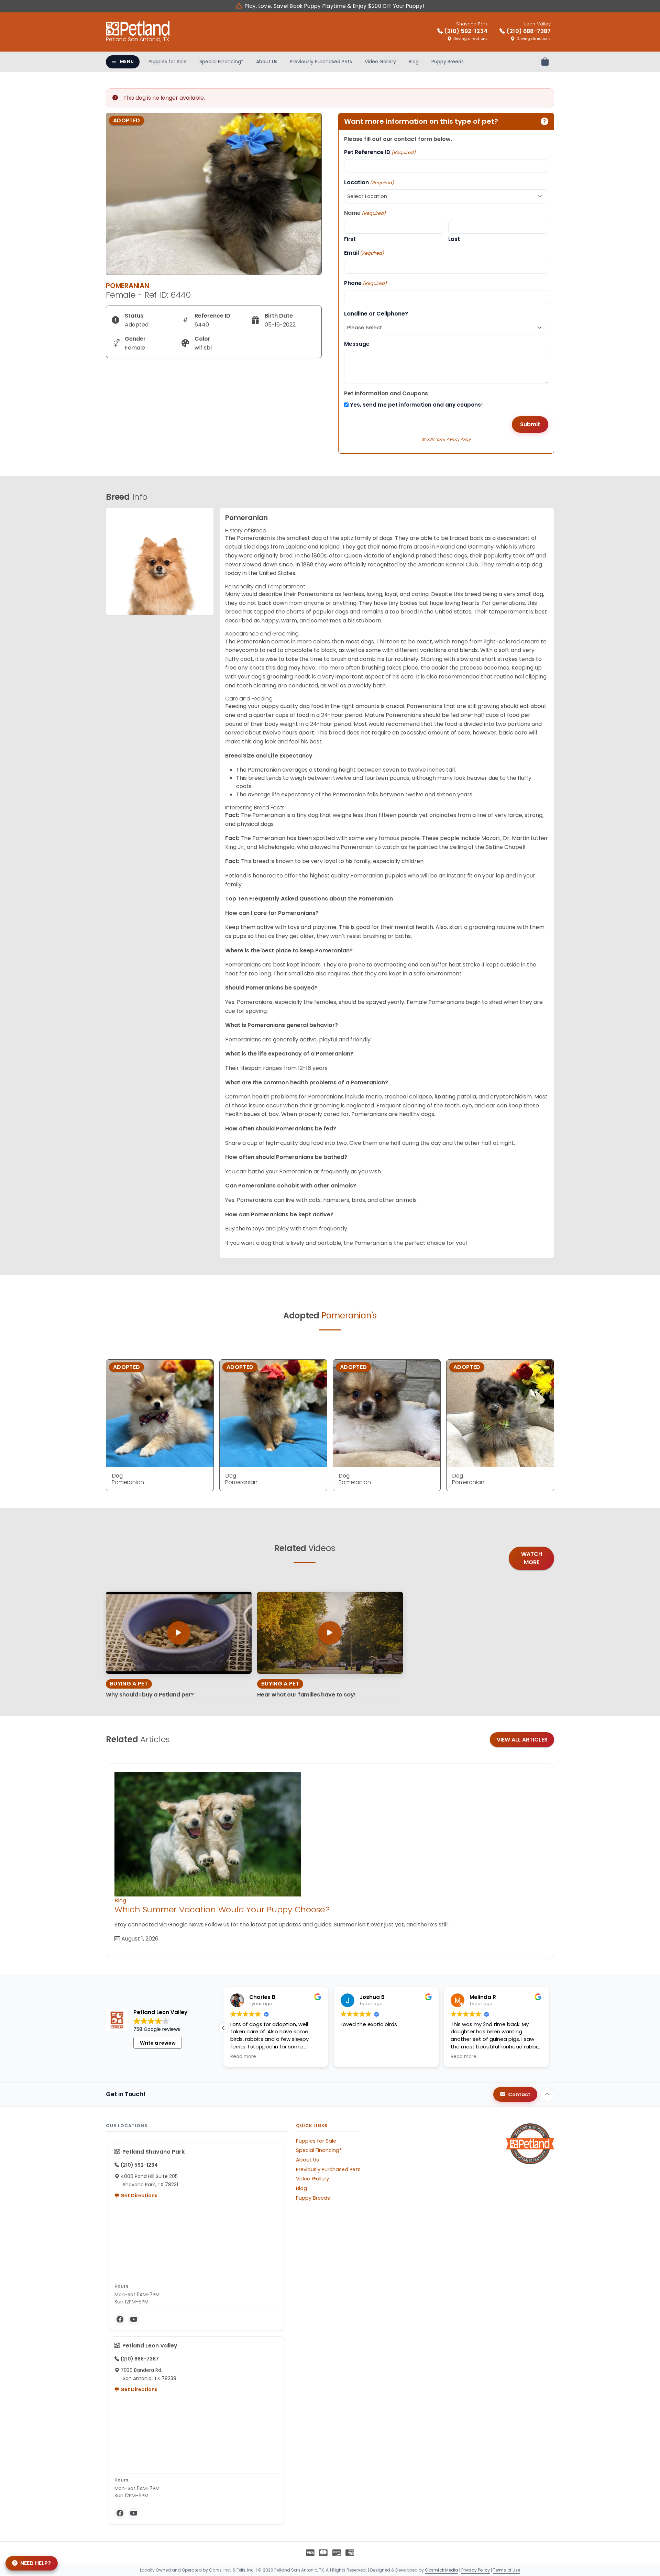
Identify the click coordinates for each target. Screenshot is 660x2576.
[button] (549, 2028)
